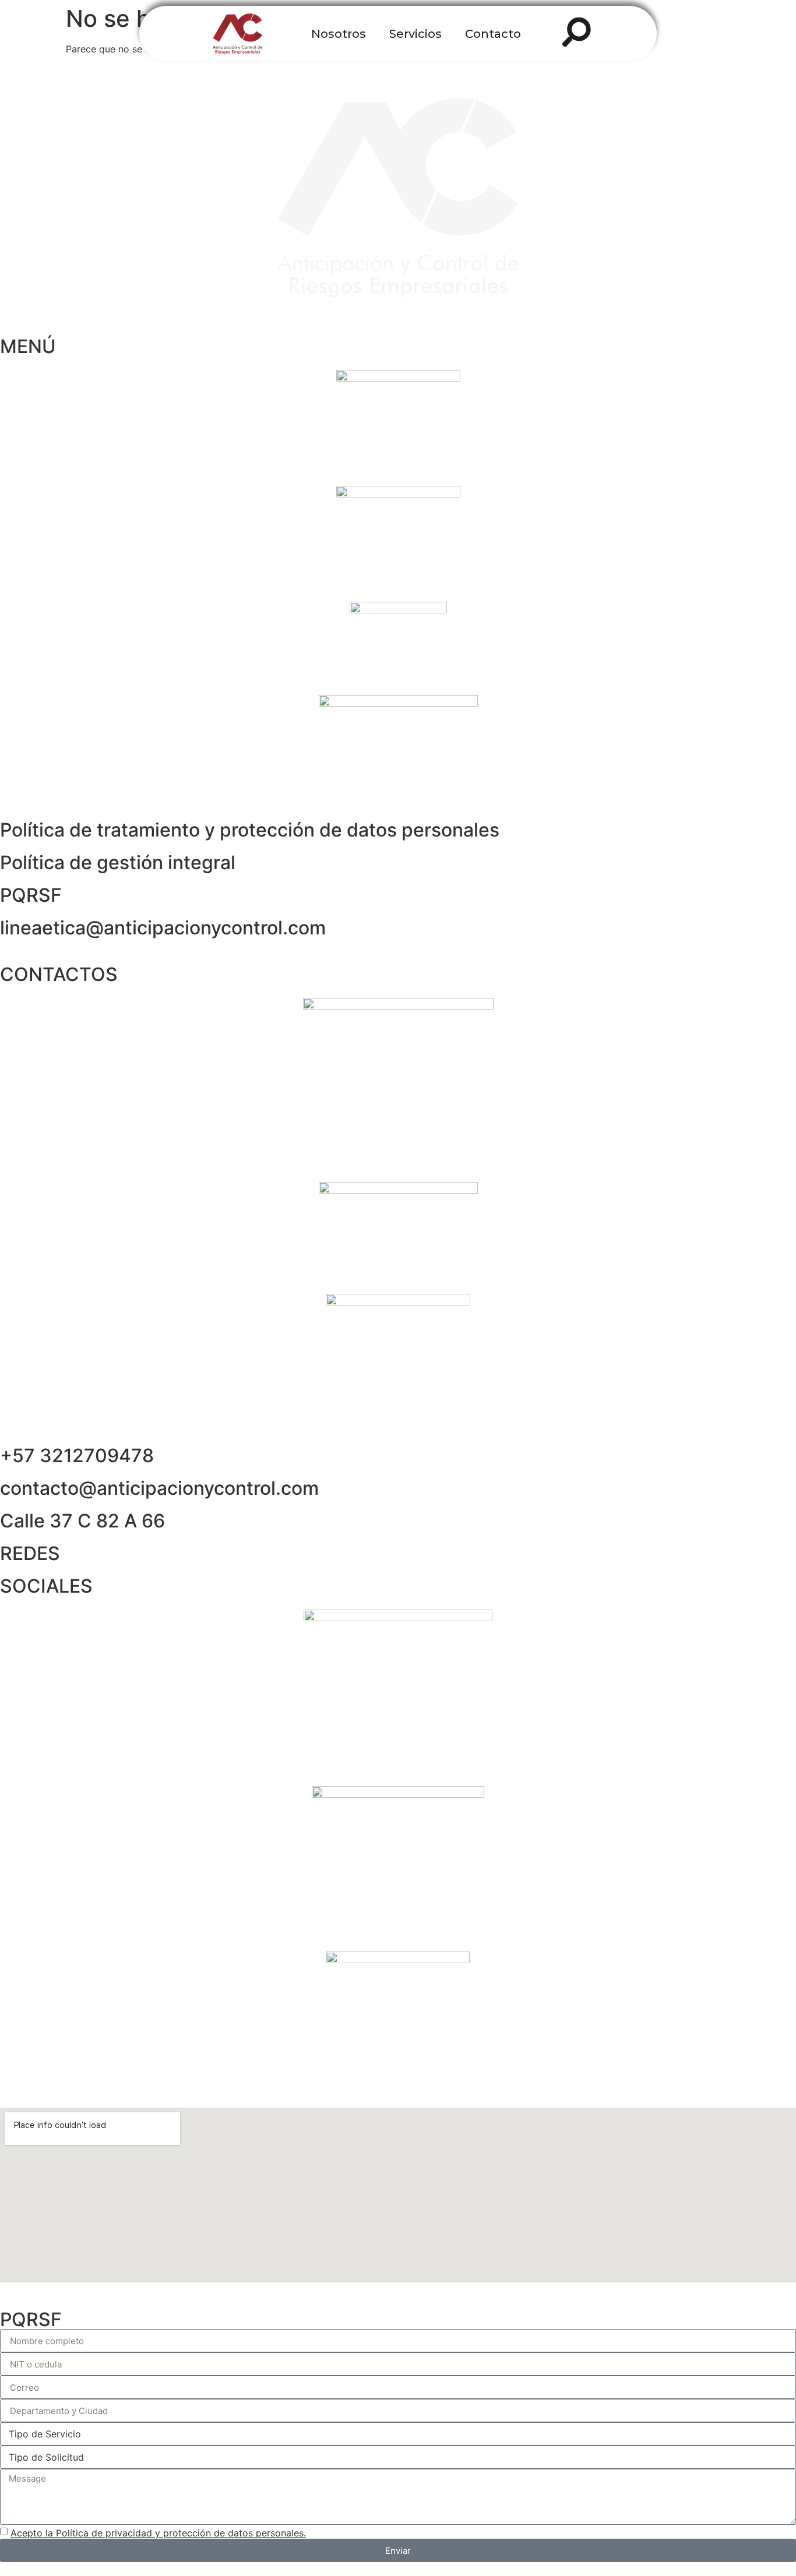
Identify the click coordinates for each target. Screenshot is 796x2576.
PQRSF (31, 895)
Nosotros (339, 34)
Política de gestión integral (118, 862)
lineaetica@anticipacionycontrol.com (163, 928)
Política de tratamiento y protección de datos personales (250, 830)
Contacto (493, 34)
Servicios (415, 34)
